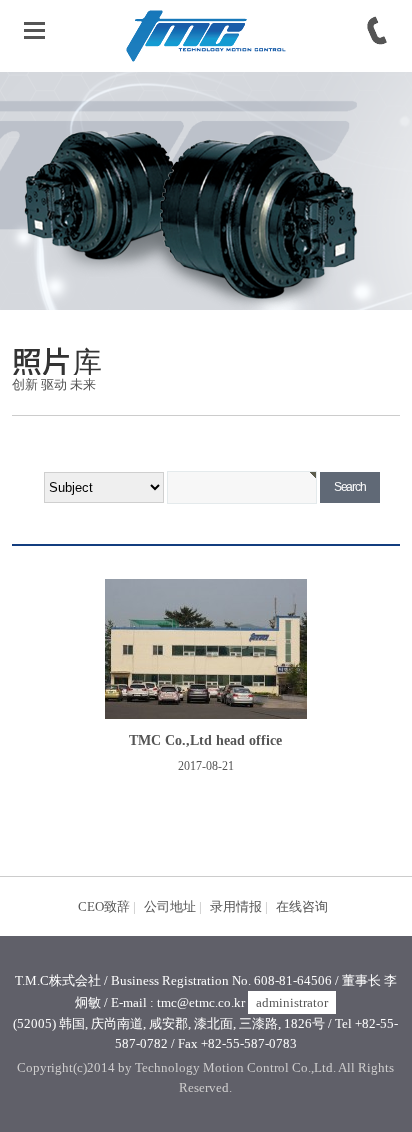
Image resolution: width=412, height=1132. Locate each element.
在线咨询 (302, 906)
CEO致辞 (104, 906)
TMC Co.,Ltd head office (205, 740)
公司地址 (170, 906)
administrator (292, 1002)
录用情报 (236, 906)
